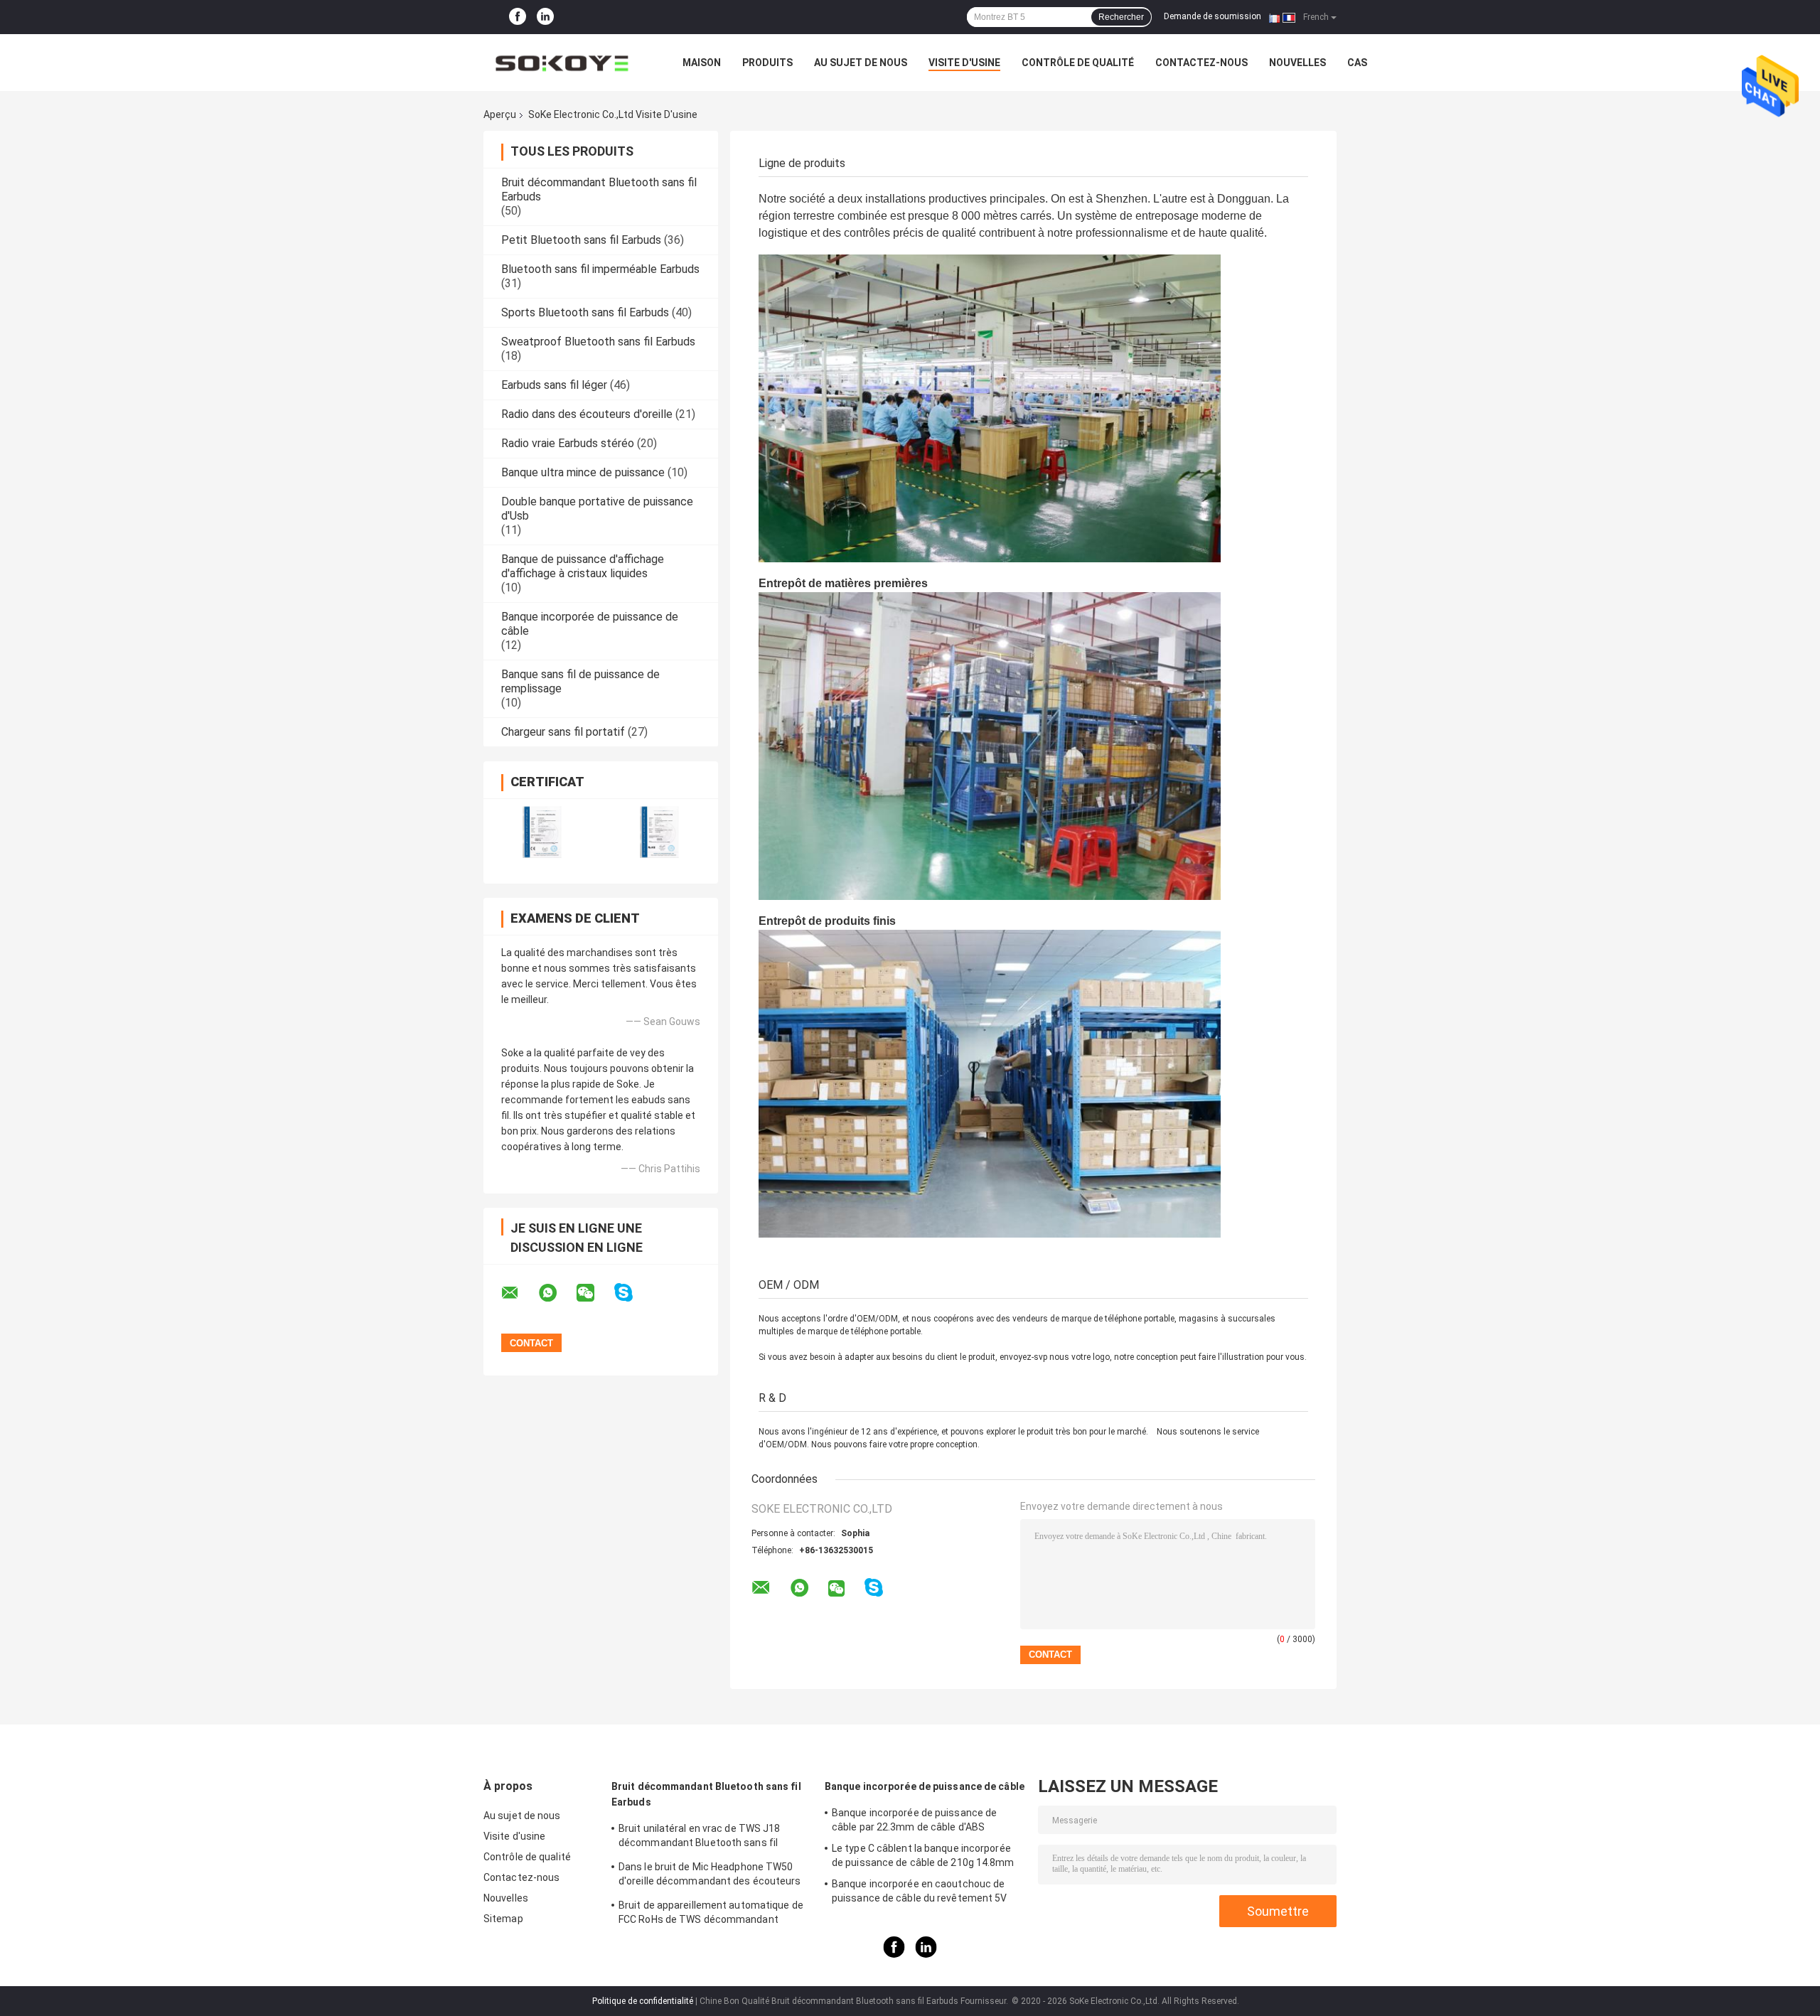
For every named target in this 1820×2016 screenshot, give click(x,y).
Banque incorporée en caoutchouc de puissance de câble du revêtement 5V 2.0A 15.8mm (920, 1893)
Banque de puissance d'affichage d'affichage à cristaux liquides (583, 566)
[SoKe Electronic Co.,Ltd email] (519, 1293)
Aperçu (500, 114)
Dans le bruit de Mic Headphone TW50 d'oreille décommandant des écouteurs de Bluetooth (710, 1876)
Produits (767, 63)
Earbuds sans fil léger (554, 385)
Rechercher (1121, 17)
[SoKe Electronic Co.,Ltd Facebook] (518, 17)
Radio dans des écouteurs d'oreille (587, 414)
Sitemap (503, 1919)
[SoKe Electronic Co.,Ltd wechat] (594, 1293)
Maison (702, 63)
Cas (1357, 63)
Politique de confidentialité (643, 2001)
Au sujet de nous (861, 63)
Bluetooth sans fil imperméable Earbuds (600, 269)
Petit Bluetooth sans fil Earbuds (581, 240)
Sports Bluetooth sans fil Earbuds (585, 312)
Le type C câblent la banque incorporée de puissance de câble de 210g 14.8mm (923, 1855)
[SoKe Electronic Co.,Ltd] (562, 63)
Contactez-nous (1201, 63)
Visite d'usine (964, 63)
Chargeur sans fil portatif (563, 732)
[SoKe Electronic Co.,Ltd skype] (632, 1293)
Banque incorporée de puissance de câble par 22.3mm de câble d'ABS (914, 1820)
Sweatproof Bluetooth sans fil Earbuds (598, 342)
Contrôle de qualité (1078, 63)
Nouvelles (1297, 63)
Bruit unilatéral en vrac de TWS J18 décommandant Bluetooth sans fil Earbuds (700, 1838)
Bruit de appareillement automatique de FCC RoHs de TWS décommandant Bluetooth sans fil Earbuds (711, 1914)
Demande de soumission (1213, 16)
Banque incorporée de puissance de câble (925, 1786)
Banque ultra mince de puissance (583, 472)
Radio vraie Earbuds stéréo (568, 443)
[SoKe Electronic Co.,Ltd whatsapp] (557, 1293)
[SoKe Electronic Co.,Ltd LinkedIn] (545, 17)
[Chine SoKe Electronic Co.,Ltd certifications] (542, 832)
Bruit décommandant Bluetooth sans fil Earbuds (706, 1794)
